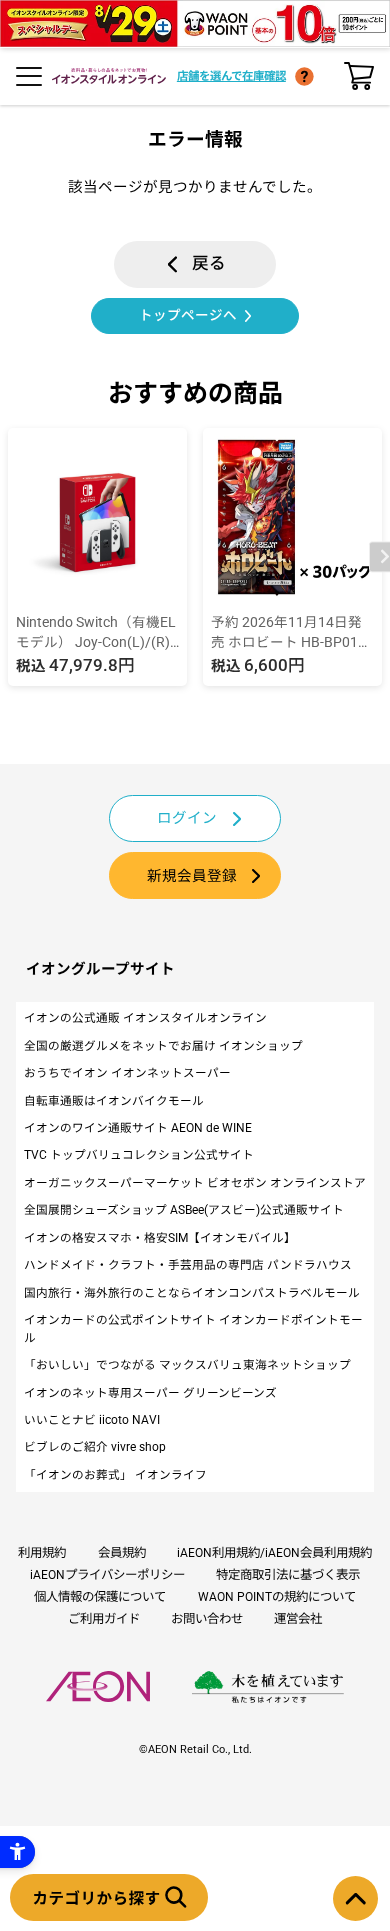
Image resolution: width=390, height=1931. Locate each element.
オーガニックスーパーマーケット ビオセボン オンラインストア (195, 1183)
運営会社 (298, 1618)
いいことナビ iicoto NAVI (92, 1420)
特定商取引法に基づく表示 (288, 1574)
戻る (209, 263)
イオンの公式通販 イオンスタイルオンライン (145, 1018)
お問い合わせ (207, 1618)
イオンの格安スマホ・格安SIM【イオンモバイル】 (160, 1238)
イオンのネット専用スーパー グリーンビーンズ (150, 1393)
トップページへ (188, 315)
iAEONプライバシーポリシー (107, 1574)
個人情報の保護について (100, 1596)
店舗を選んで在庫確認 (231, 76)
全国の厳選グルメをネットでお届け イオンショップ (163, 1046)
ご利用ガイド (104, 1618)
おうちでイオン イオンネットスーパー (127, 1073)
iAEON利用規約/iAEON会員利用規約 (274, 1552)
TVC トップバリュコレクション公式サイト (139, 1155)
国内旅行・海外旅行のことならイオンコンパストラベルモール (192, 1293)
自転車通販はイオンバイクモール (114, 1101)
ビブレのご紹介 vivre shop (95, 1447)
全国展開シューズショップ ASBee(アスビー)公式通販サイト (184, 1210)
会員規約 (122, 1552)
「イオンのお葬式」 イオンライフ (115, 1475)
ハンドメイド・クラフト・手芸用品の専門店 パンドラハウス (188, 1265)
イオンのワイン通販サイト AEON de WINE (138, 1128)
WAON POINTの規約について (277, 1596)
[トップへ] (355, 1898)
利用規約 (42, 1552)
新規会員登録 (192, 876)
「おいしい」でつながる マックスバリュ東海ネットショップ (187, 1365)
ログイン (187, 818)
